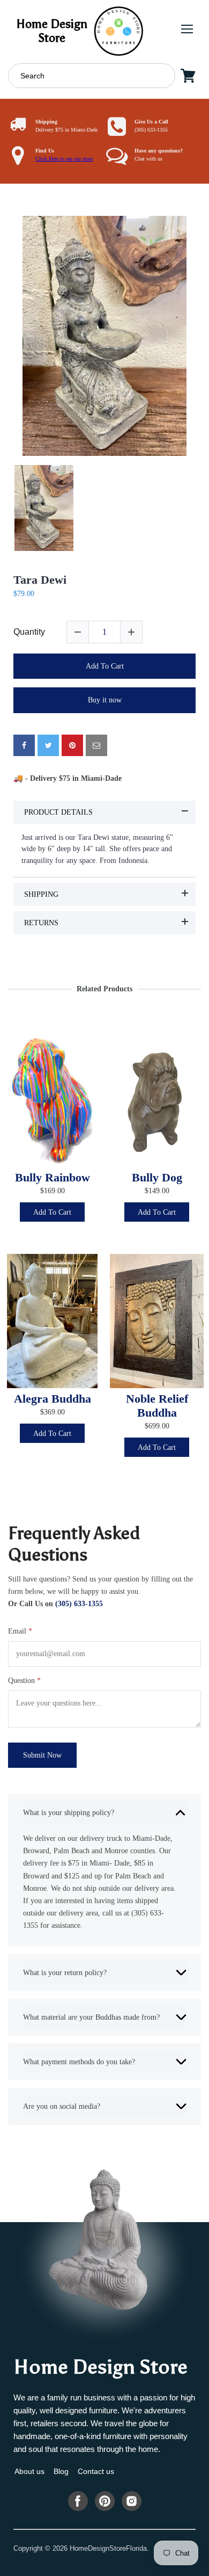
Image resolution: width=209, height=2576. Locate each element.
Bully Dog (157, 1178)
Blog (61, 2471)
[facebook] (24, 745)
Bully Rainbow (53, 1178)
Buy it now (105, 700)
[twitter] (48, 745)
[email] (96, 745)
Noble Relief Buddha (157, 1406)
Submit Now (42, 1755)
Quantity (29, 632)
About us (29, 2471)
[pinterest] (72, 745)
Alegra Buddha (53, 1399)
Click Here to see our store (64, 159)
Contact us (96, 2471)
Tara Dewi (40, 580)
